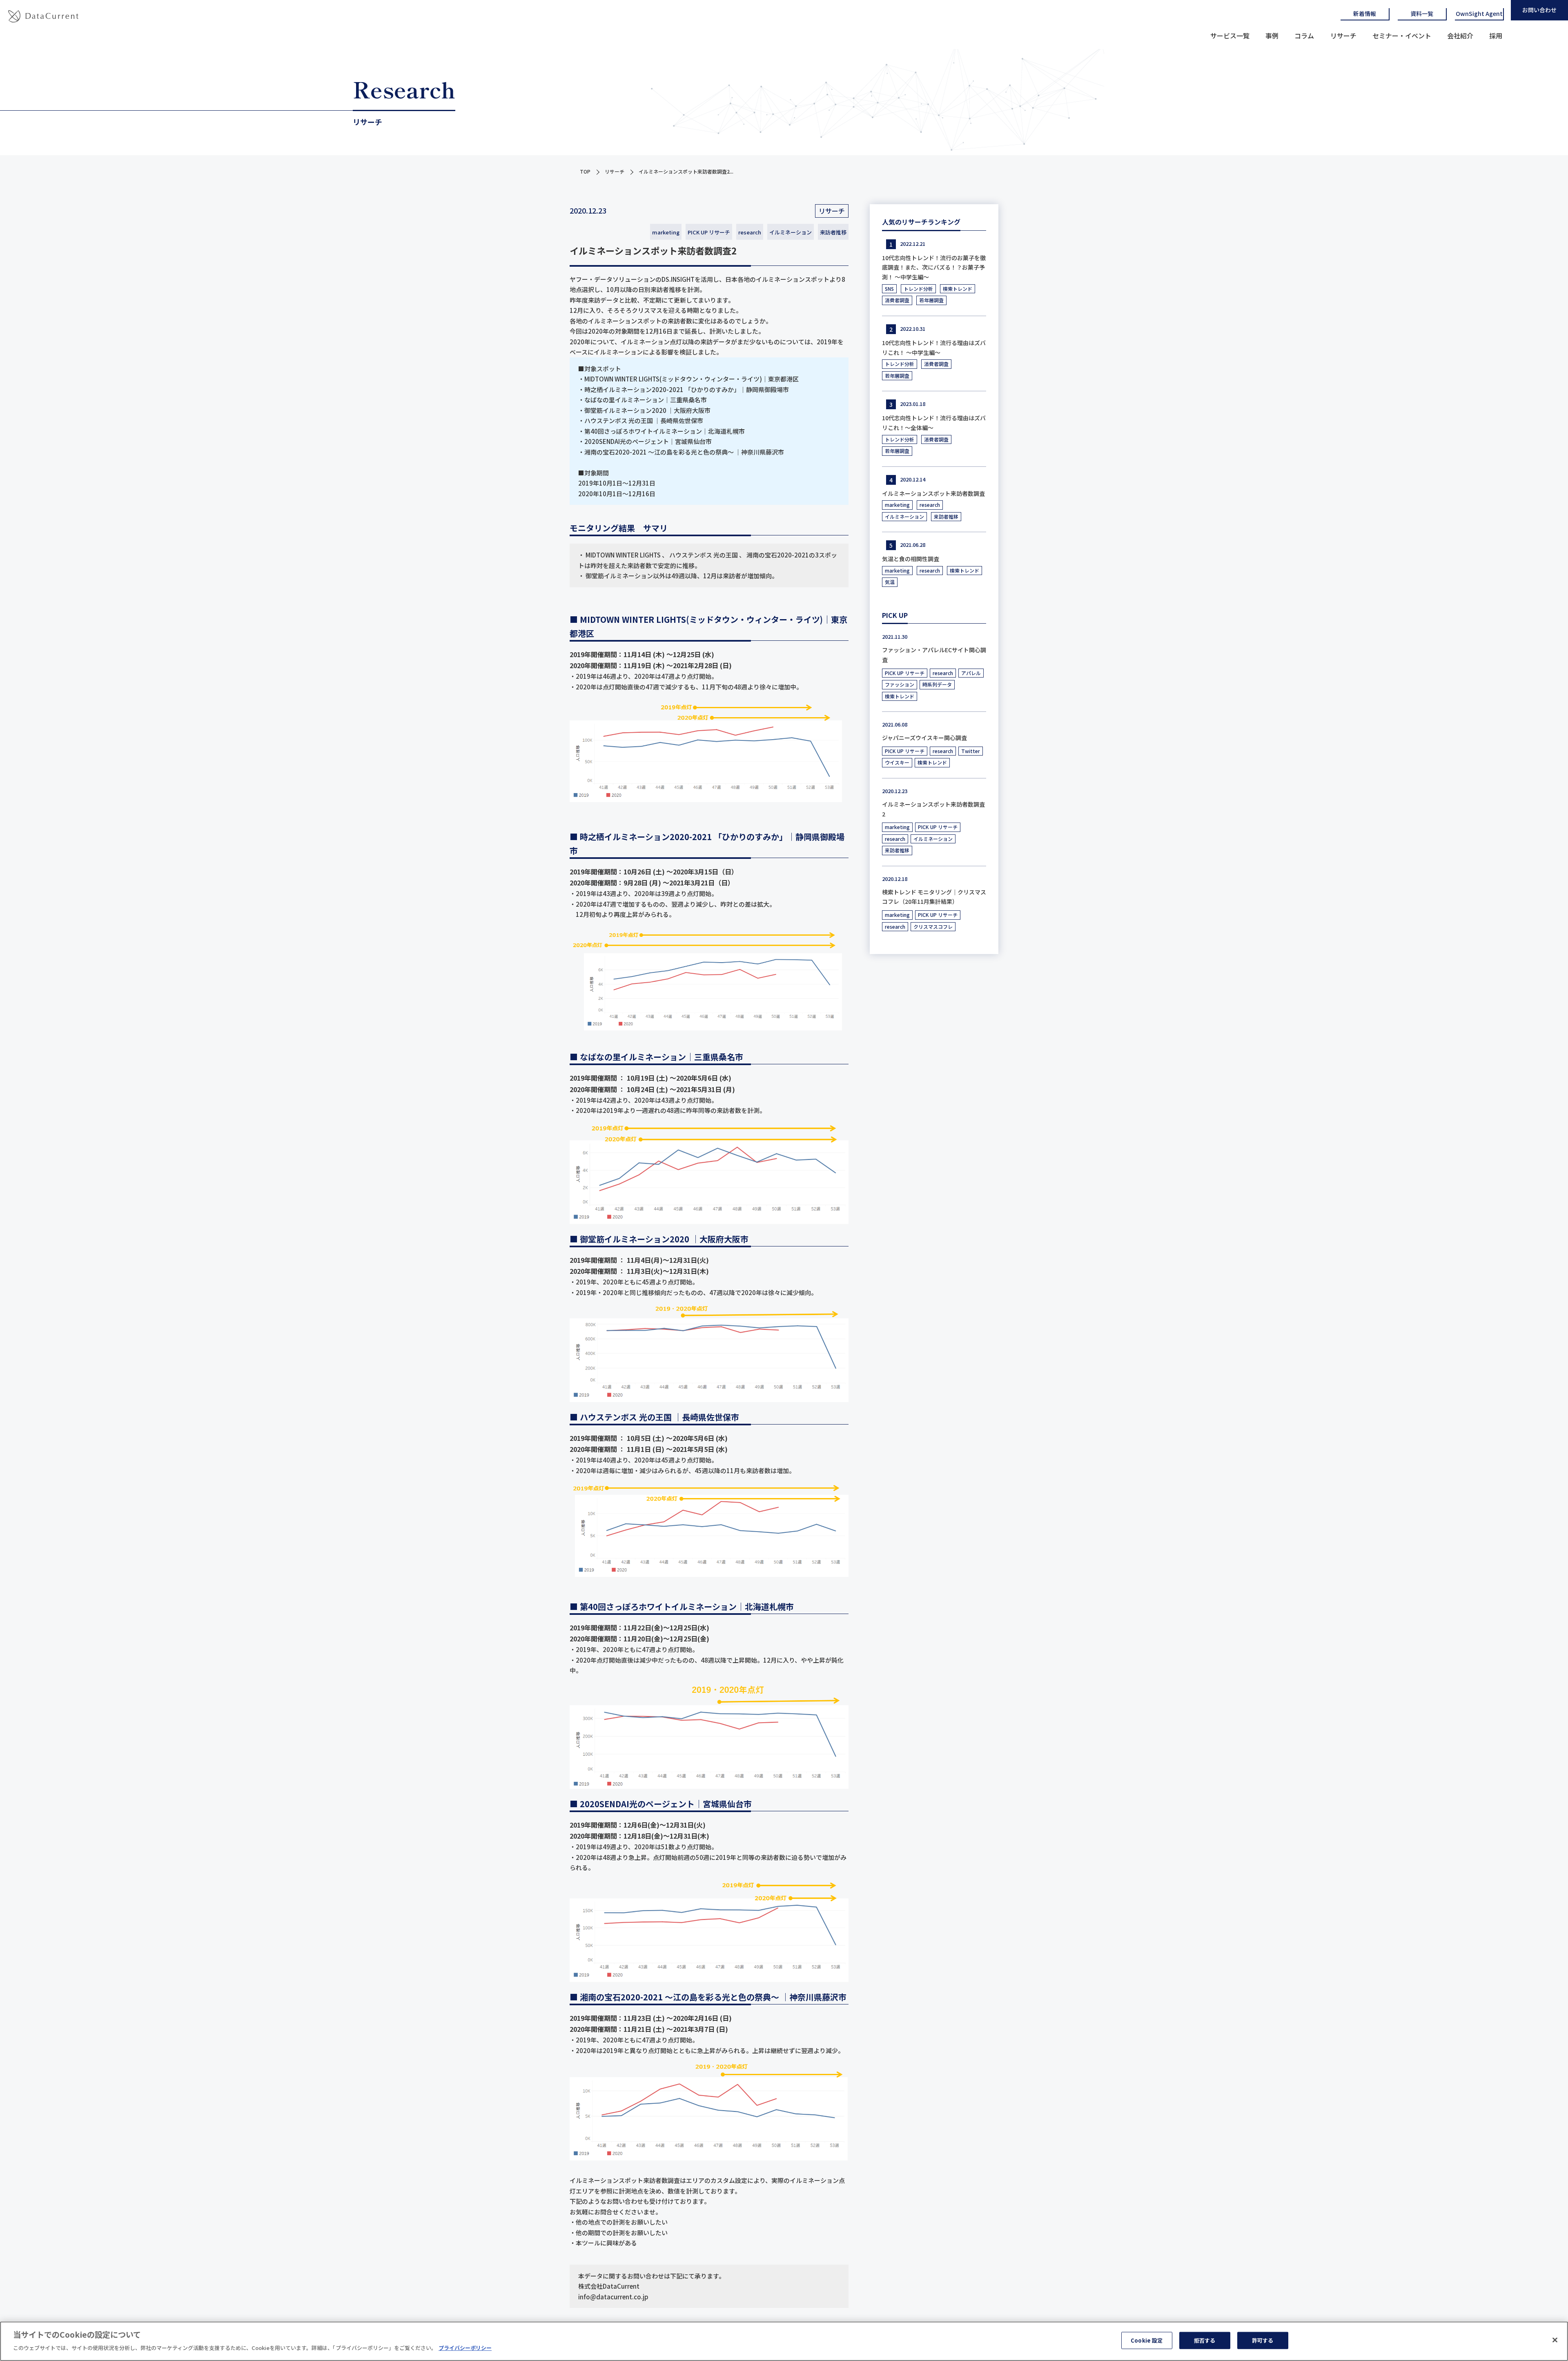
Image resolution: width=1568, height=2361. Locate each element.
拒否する (1205, 2340)
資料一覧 (1422, 13)
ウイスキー (897, 762)
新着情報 (1365, 13)
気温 (890, 582)
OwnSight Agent (1479, 13)
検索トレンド (958, 289)
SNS (889, 289)
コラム (1304, 36)
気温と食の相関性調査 (911, 559)
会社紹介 (1460, 36)
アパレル (971, 673)
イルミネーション (791, 232)
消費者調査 (897, 300)
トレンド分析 (918, 289)
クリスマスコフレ (933, 926)
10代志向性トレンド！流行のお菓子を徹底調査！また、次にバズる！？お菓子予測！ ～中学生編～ (934, 268)
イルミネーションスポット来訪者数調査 (933, 493)
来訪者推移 (833, 232)
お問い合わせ (1539, 10)
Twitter (971, 751)
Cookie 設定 (1147, 2340)
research (750, 232)
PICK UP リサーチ (709, 232)
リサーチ (1343, 36)
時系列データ (937, 684)
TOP (585, 171)
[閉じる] (1555, 2340)
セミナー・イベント (1402, 36)
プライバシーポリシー (465, 2347)
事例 (1272, 36)
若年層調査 (931, 300)
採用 (1496, 36)
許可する (1263, 2340)
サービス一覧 (1230, 36)
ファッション (900, 684)
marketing (666, 232)
